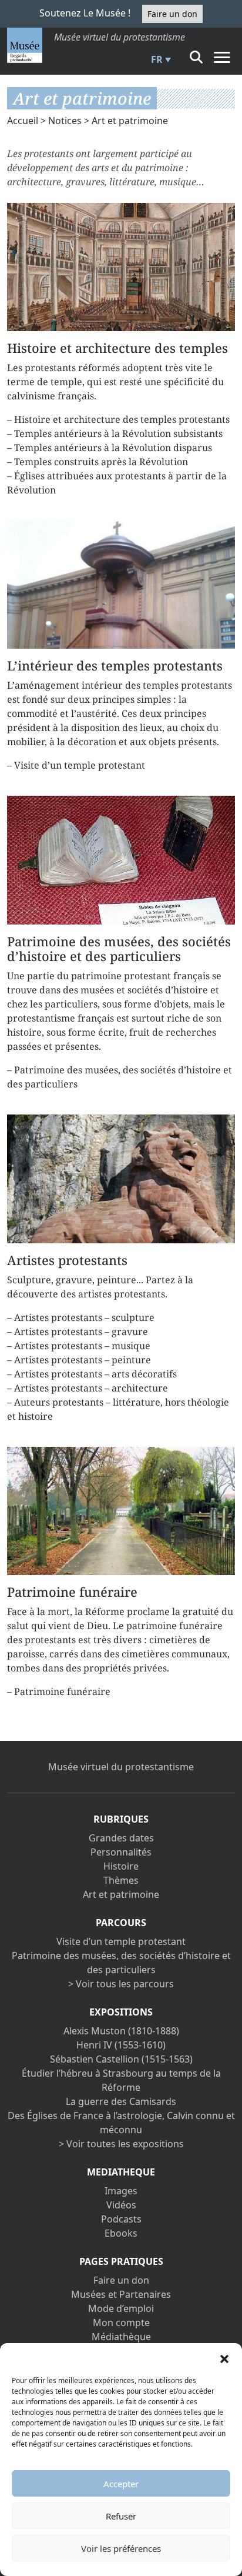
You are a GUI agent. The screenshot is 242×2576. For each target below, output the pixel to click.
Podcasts (121, 2219)
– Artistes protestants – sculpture (81, 1317)
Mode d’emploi (121, 2308)
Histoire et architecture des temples (117, 348)
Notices (65, 121)
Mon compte (121, 2323)
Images (121, 2191)
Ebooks (121, 2233)
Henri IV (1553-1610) (121, 2045)
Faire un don (172, 14)
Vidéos (121, 2205)
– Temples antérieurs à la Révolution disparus (110, 448)
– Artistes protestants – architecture (88, 1388)
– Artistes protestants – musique (79, 1346)
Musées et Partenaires (121, 2294)
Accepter (121, 2484)
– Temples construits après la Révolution (98, 462)
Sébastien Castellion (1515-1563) (121, 2059)
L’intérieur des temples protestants (115, 665)
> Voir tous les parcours (121, 1984)
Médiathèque (121, 2337)
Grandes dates (121, 1838)
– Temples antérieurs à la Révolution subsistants (115, 433)
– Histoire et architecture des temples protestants (118, 419)
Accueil (23, 121)
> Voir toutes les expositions (121, 2144)
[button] (224, 2358)
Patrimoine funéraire (72, 1592)
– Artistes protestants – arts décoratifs (92, 1374)
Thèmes (121, 1880)
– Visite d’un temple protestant (76, 765)
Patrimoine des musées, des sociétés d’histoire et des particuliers (119, 949)
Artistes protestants (67, 1260)
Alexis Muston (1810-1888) (121, 2031)
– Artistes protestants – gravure (78, 1332)
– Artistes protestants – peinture (79, 1360)
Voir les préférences (121, 2548)
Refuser (121, 2516)
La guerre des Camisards (121, 2101)
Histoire (121, 1866)
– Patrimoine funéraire (59, 1691)
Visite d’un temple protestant (121, 1941)
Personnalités (121, 1852)
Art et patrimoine (121, 1894)
